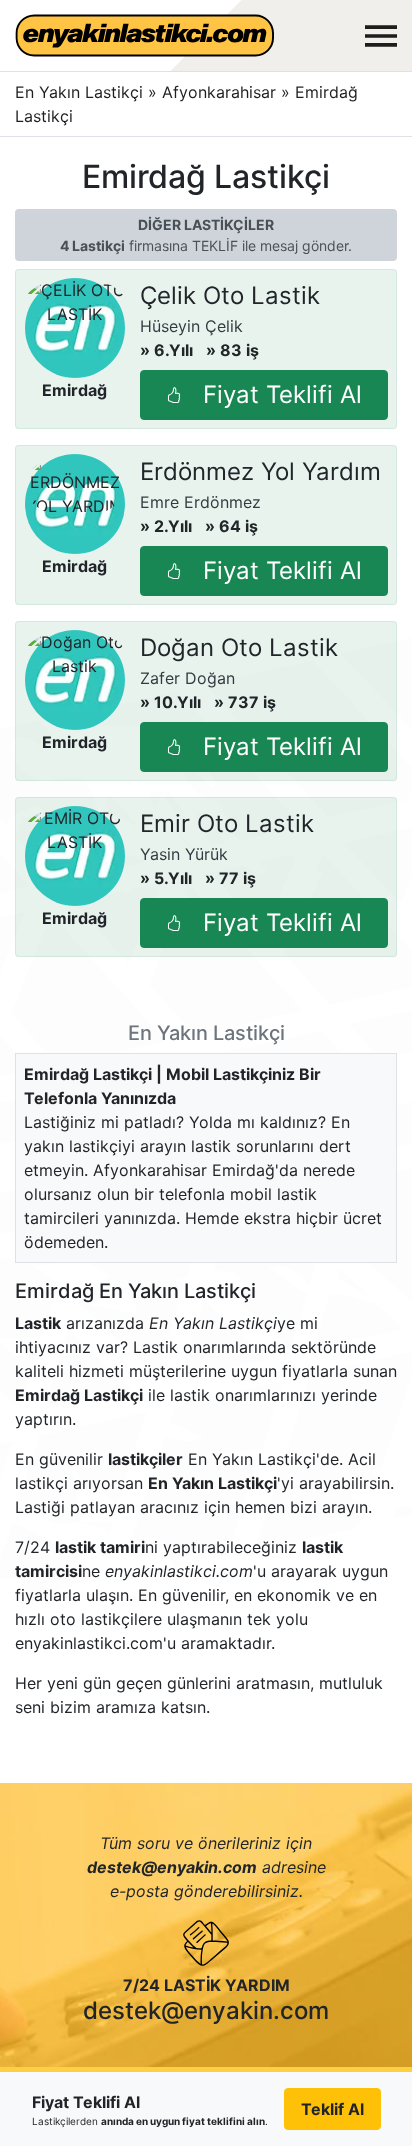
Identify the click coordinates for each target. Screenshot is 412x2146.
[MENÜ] (381, 36)
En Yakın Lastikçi (79, 92)
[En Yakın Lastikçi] (145, 35)
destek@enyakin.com (206, 2010)
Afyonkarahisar (221, 92)
